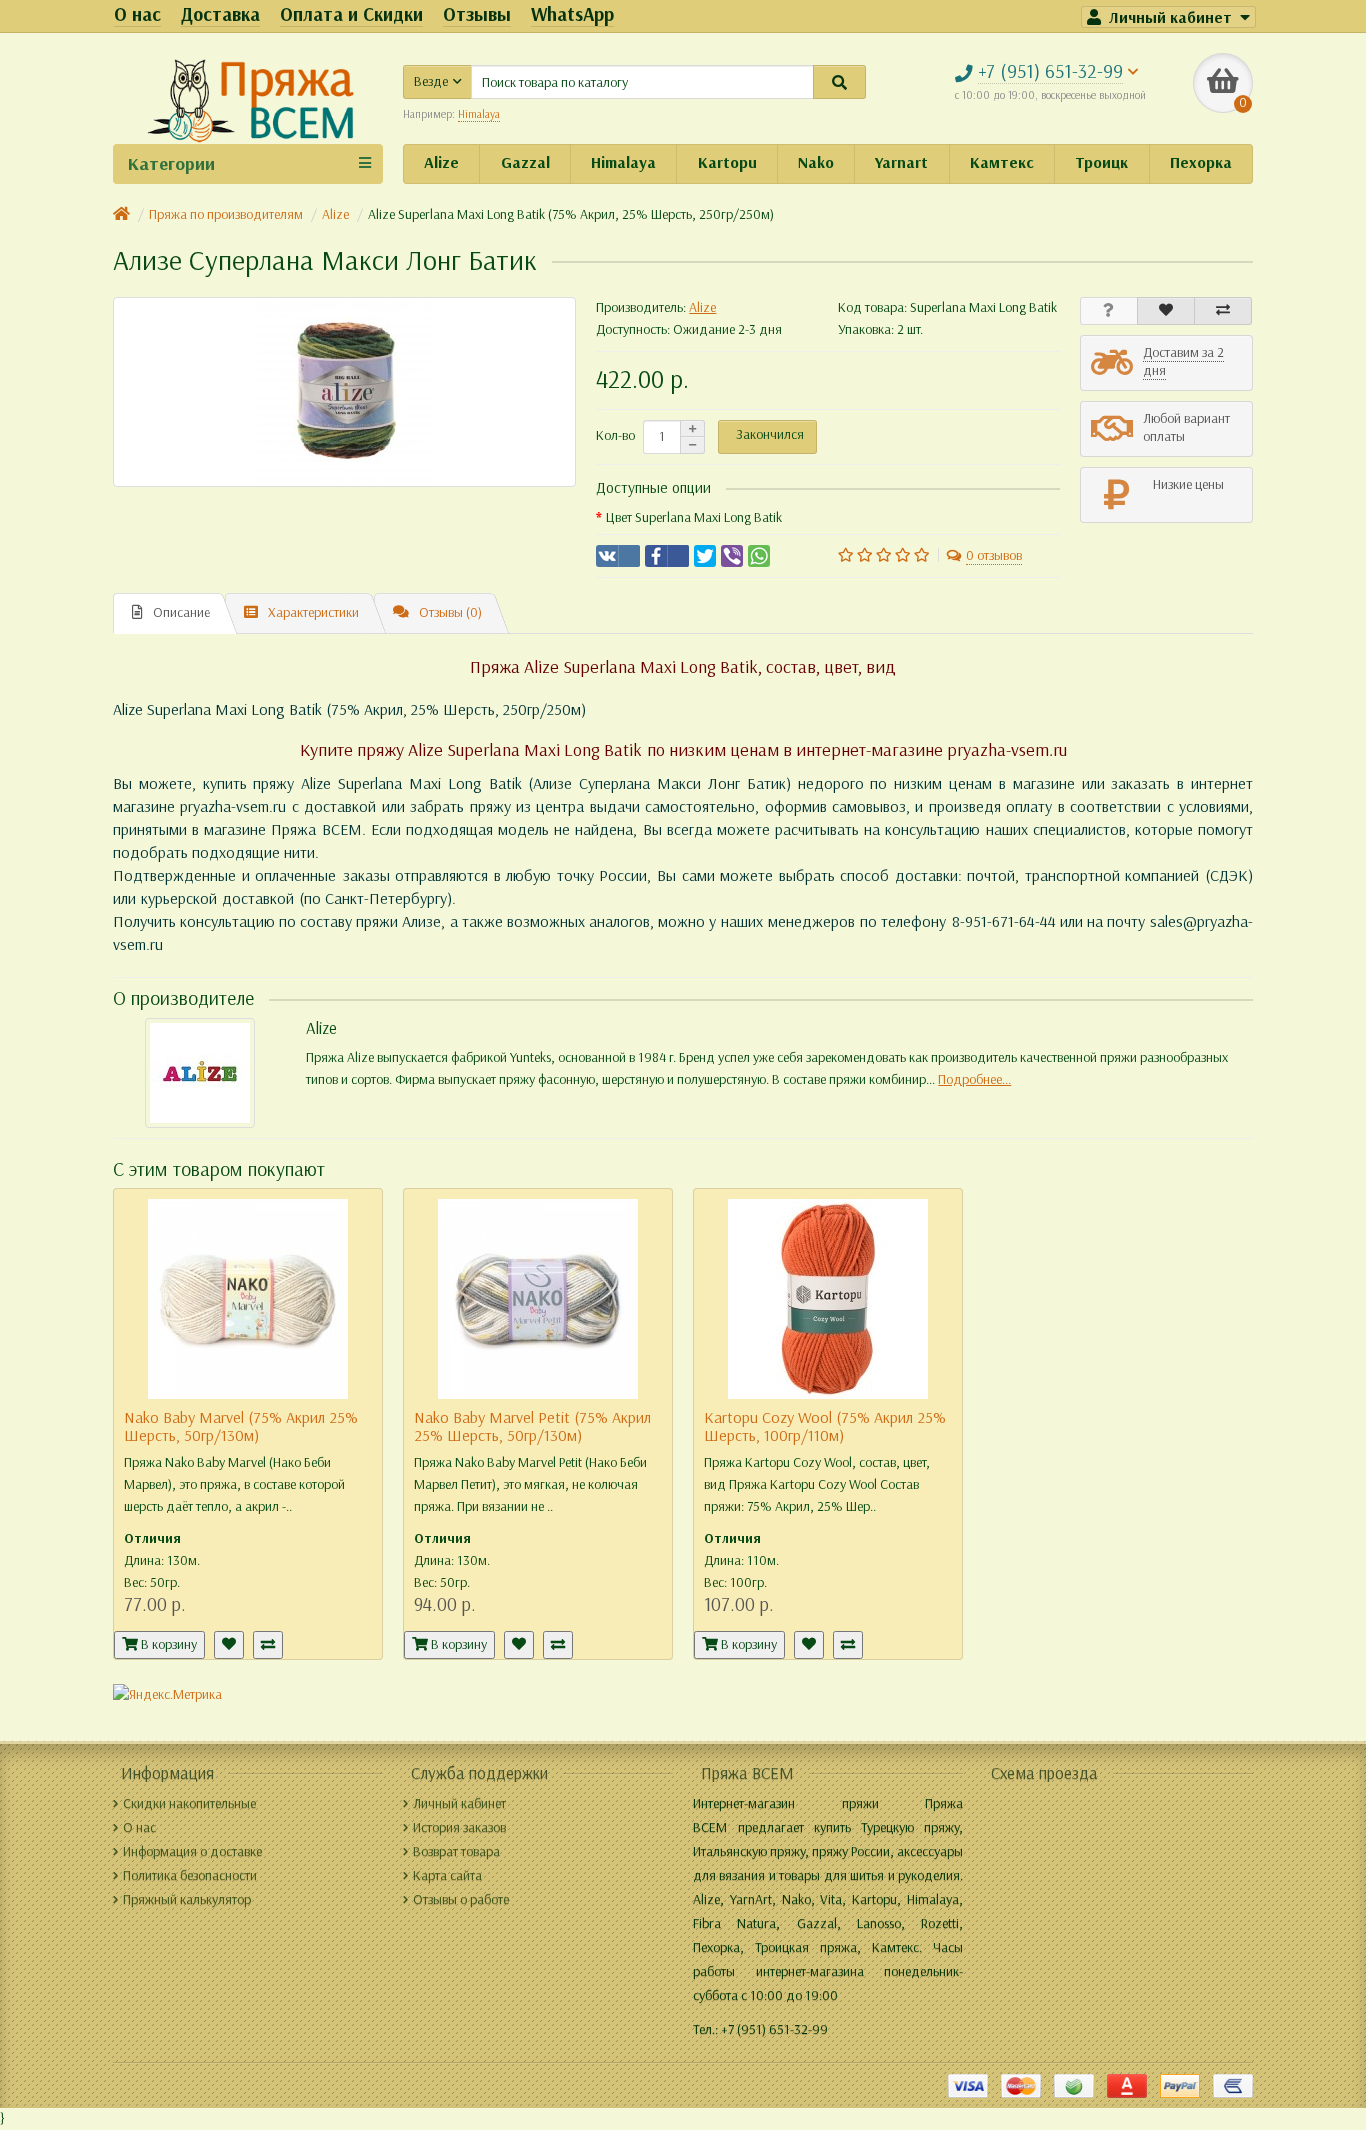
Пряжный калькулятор (187, 1899)
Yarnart (901, 162)
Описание (181, 612)
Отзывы (477, 14)
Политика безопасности (190, 1875)
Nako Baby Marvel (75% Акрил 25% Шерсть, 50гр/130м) (241, 1426)
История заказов (459, 1827)
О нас (137, 14)
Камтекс (1002, 162)
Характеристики (313, 612)
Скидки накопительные (189, 1803)
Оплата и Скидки (351, 14)
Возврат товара (456, 1851)
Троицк (1101, 162)
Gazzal (525, 162)
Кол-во (615, 435)
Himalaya (623, 162)
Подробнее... (974, 1079)
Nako (816, 162)
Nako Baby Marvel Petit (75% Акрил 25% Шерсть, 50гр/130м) (532, 1426)
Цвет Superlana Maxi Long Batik (694, 517)
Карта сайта (447, 1875)
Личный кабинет (459, 1803)
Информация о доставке (192, 1851)
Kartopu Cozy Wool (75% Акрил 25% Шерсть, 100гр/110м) (825, 1426)
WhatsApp (572, 14)
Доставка (220, 14)
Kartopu (727, 162)
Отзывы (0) (450, 612)
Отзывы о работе (461, 1899)
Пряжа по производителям (226, 214)
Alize (441, 162)
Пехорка (1201, 162)
